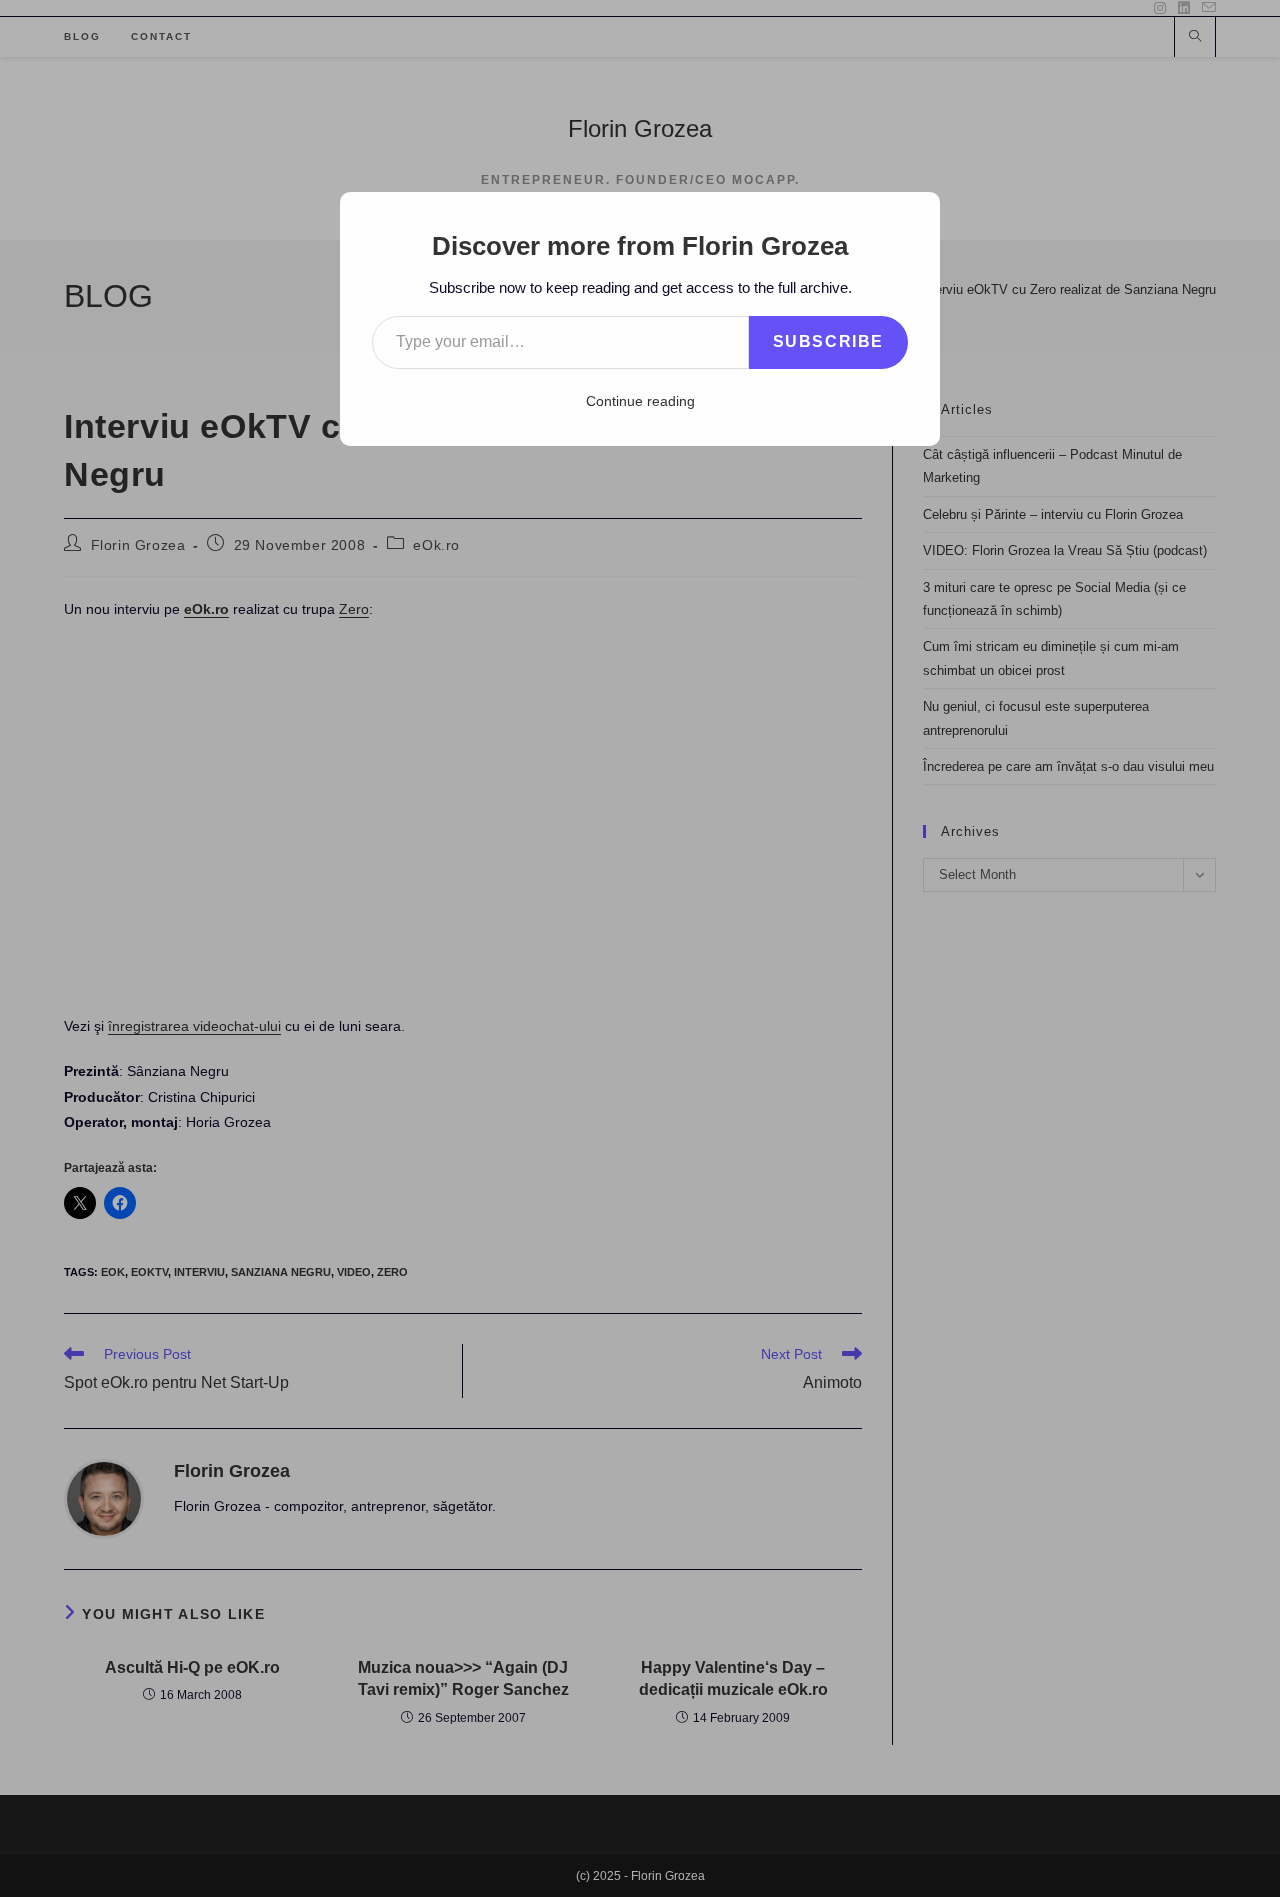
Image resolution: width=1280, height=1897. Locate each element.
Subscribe (828, 341)
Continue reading (640, 401)
